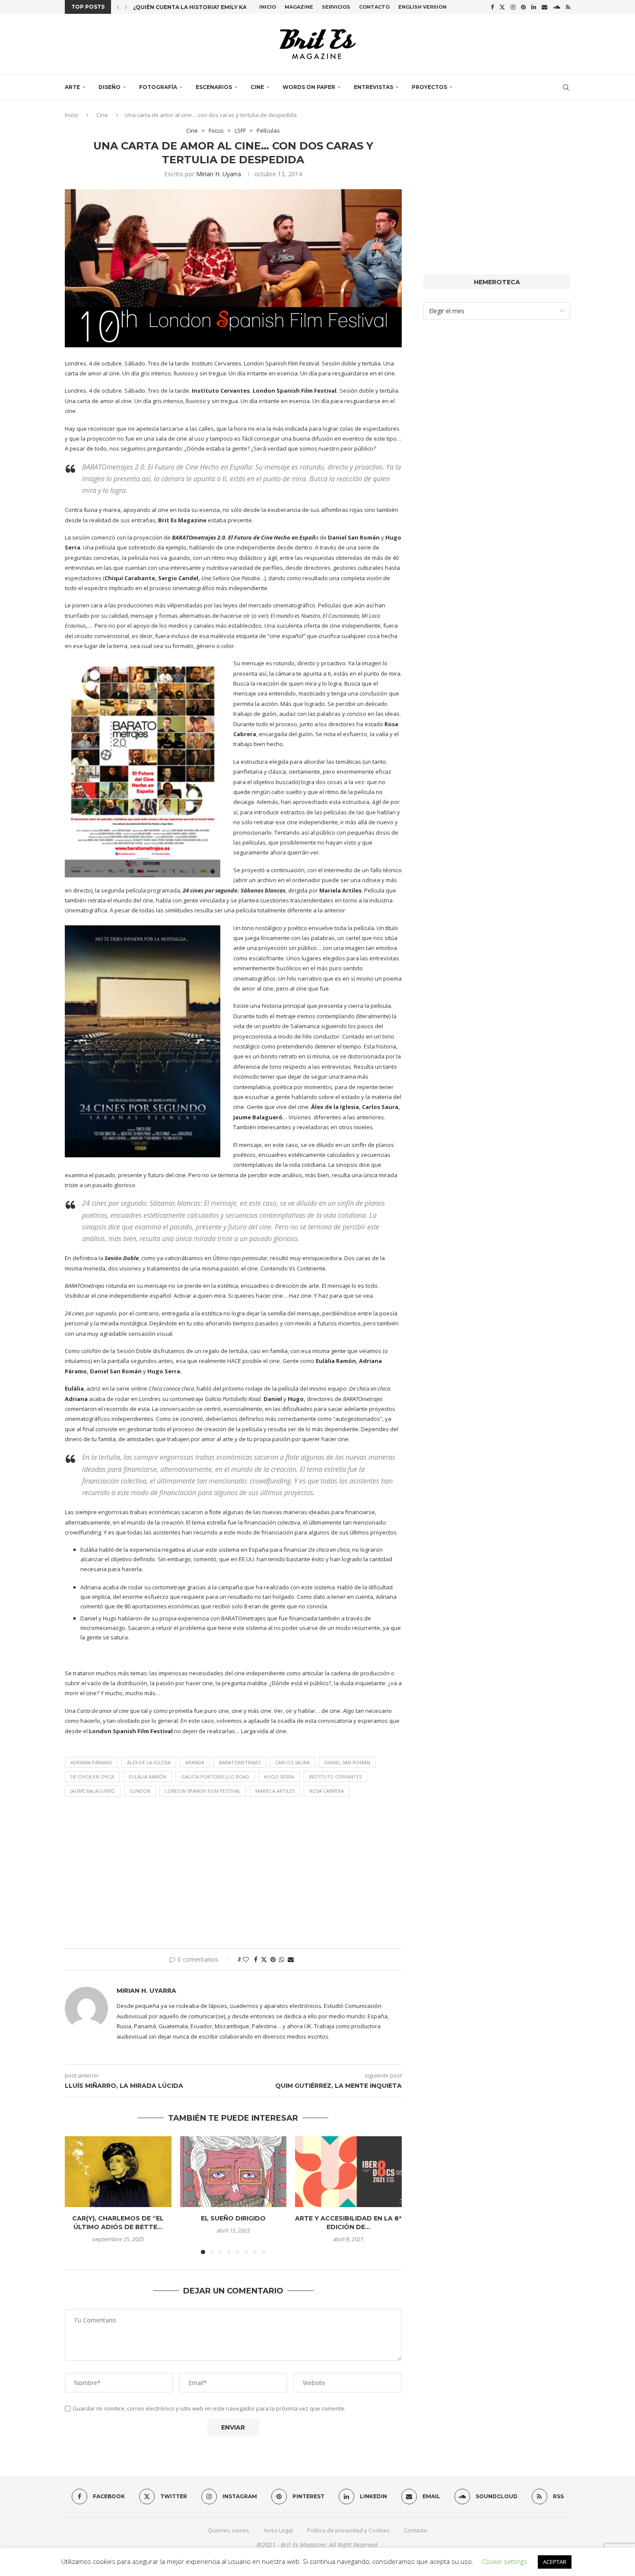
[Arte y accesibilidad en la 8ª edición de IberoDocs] (348, 2172)
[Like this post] (246, 1959)
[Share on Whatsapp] (282, 1959)
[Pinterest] (523, 7)
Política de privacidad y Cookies (348, 2530)
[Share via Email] (291, 1959)
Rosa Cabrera (327, 1791)
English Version (422, 7)
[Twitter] (502, 7)
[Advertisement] (233, 1875)
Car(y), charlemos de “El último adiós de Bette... (118, 2223)
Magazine (299, 7)
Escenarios (214, 87)
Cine (257, 87)
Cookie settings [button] (505, 2561)
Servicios (336, 7)
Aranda (195, 1762)
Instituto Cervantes (335, 1777)
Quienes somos (229, 2530)
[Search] (566, 87)
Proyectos (429, 87)
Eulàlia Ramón (148, 1777)
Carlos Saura (292, 1762)
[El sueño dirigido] (233, 2172)
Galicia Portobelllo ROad (215, 1777)
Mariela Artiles (275, 1791)
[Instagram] (513, 7)
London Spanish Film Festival (203, 1791)
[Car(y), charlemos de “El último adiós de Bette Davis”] (118, 2172)
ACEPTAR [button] (555, 2562)
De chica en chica (92, 1777)
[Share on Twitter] (264, 1959)
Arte (72, 87)
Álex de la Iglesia (149, 1762)
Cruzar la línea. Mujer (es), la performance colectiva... (222, 7)
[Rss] (568, 7)
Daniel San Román (347, 1762)
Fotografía (158, 87)
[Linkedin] (534, 7)
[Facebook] (492, 7)
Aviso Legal (278, 2530)
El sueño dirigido (233, 2218)
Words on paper (309, 87)
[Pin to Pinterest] (273, 1959)
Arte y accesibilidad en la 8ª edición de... (349, 2223)
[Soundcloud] (557, 7)
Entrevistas (373, 87)
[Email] (545, 7)
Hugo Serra (279, 1777)
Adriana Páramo (91, 1762)
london (140, 1791)
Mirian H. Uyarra (219, 174)
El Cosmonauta (341, 616)
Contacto (374, 7)
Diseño (110, 87)
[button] (118, 7)
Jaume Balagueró (93, 1791)
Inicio (268, 7)
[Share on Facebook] (256, 1959)
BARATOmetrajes (240, 1762)
